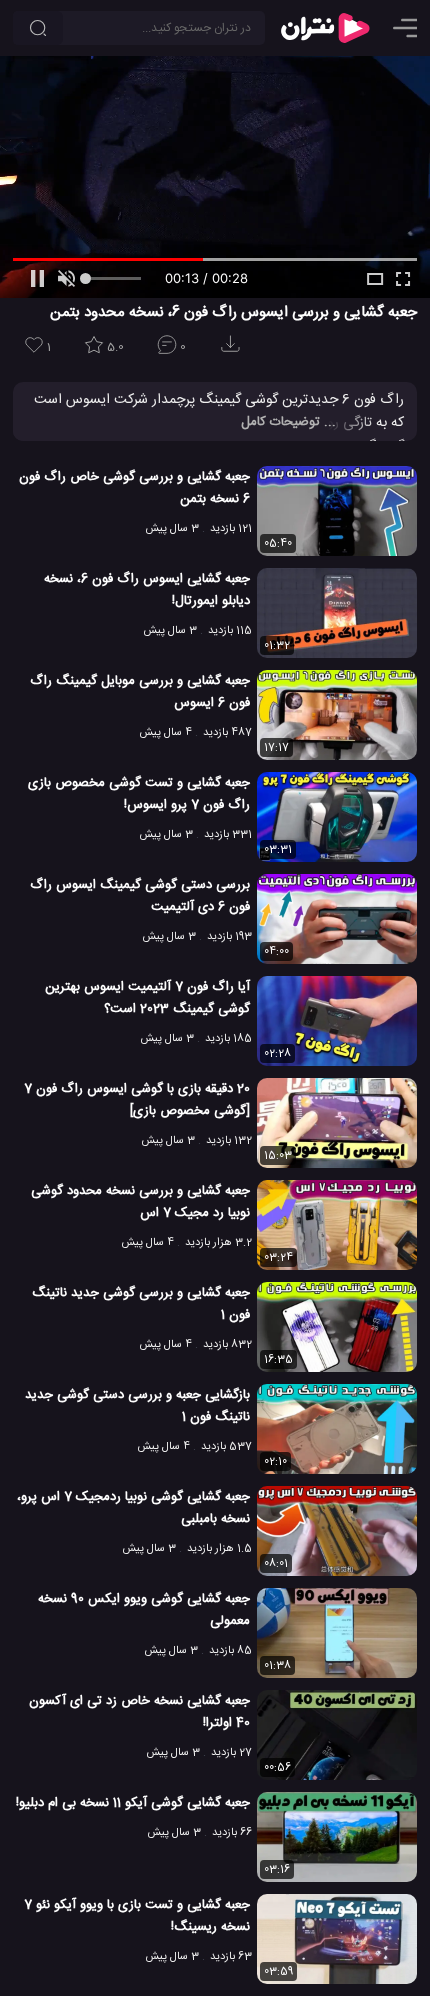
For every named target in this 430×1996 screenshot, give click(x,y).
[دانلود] (234, 350)
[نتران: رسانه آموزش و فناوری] (325, 28)
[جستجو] (38, 28)
